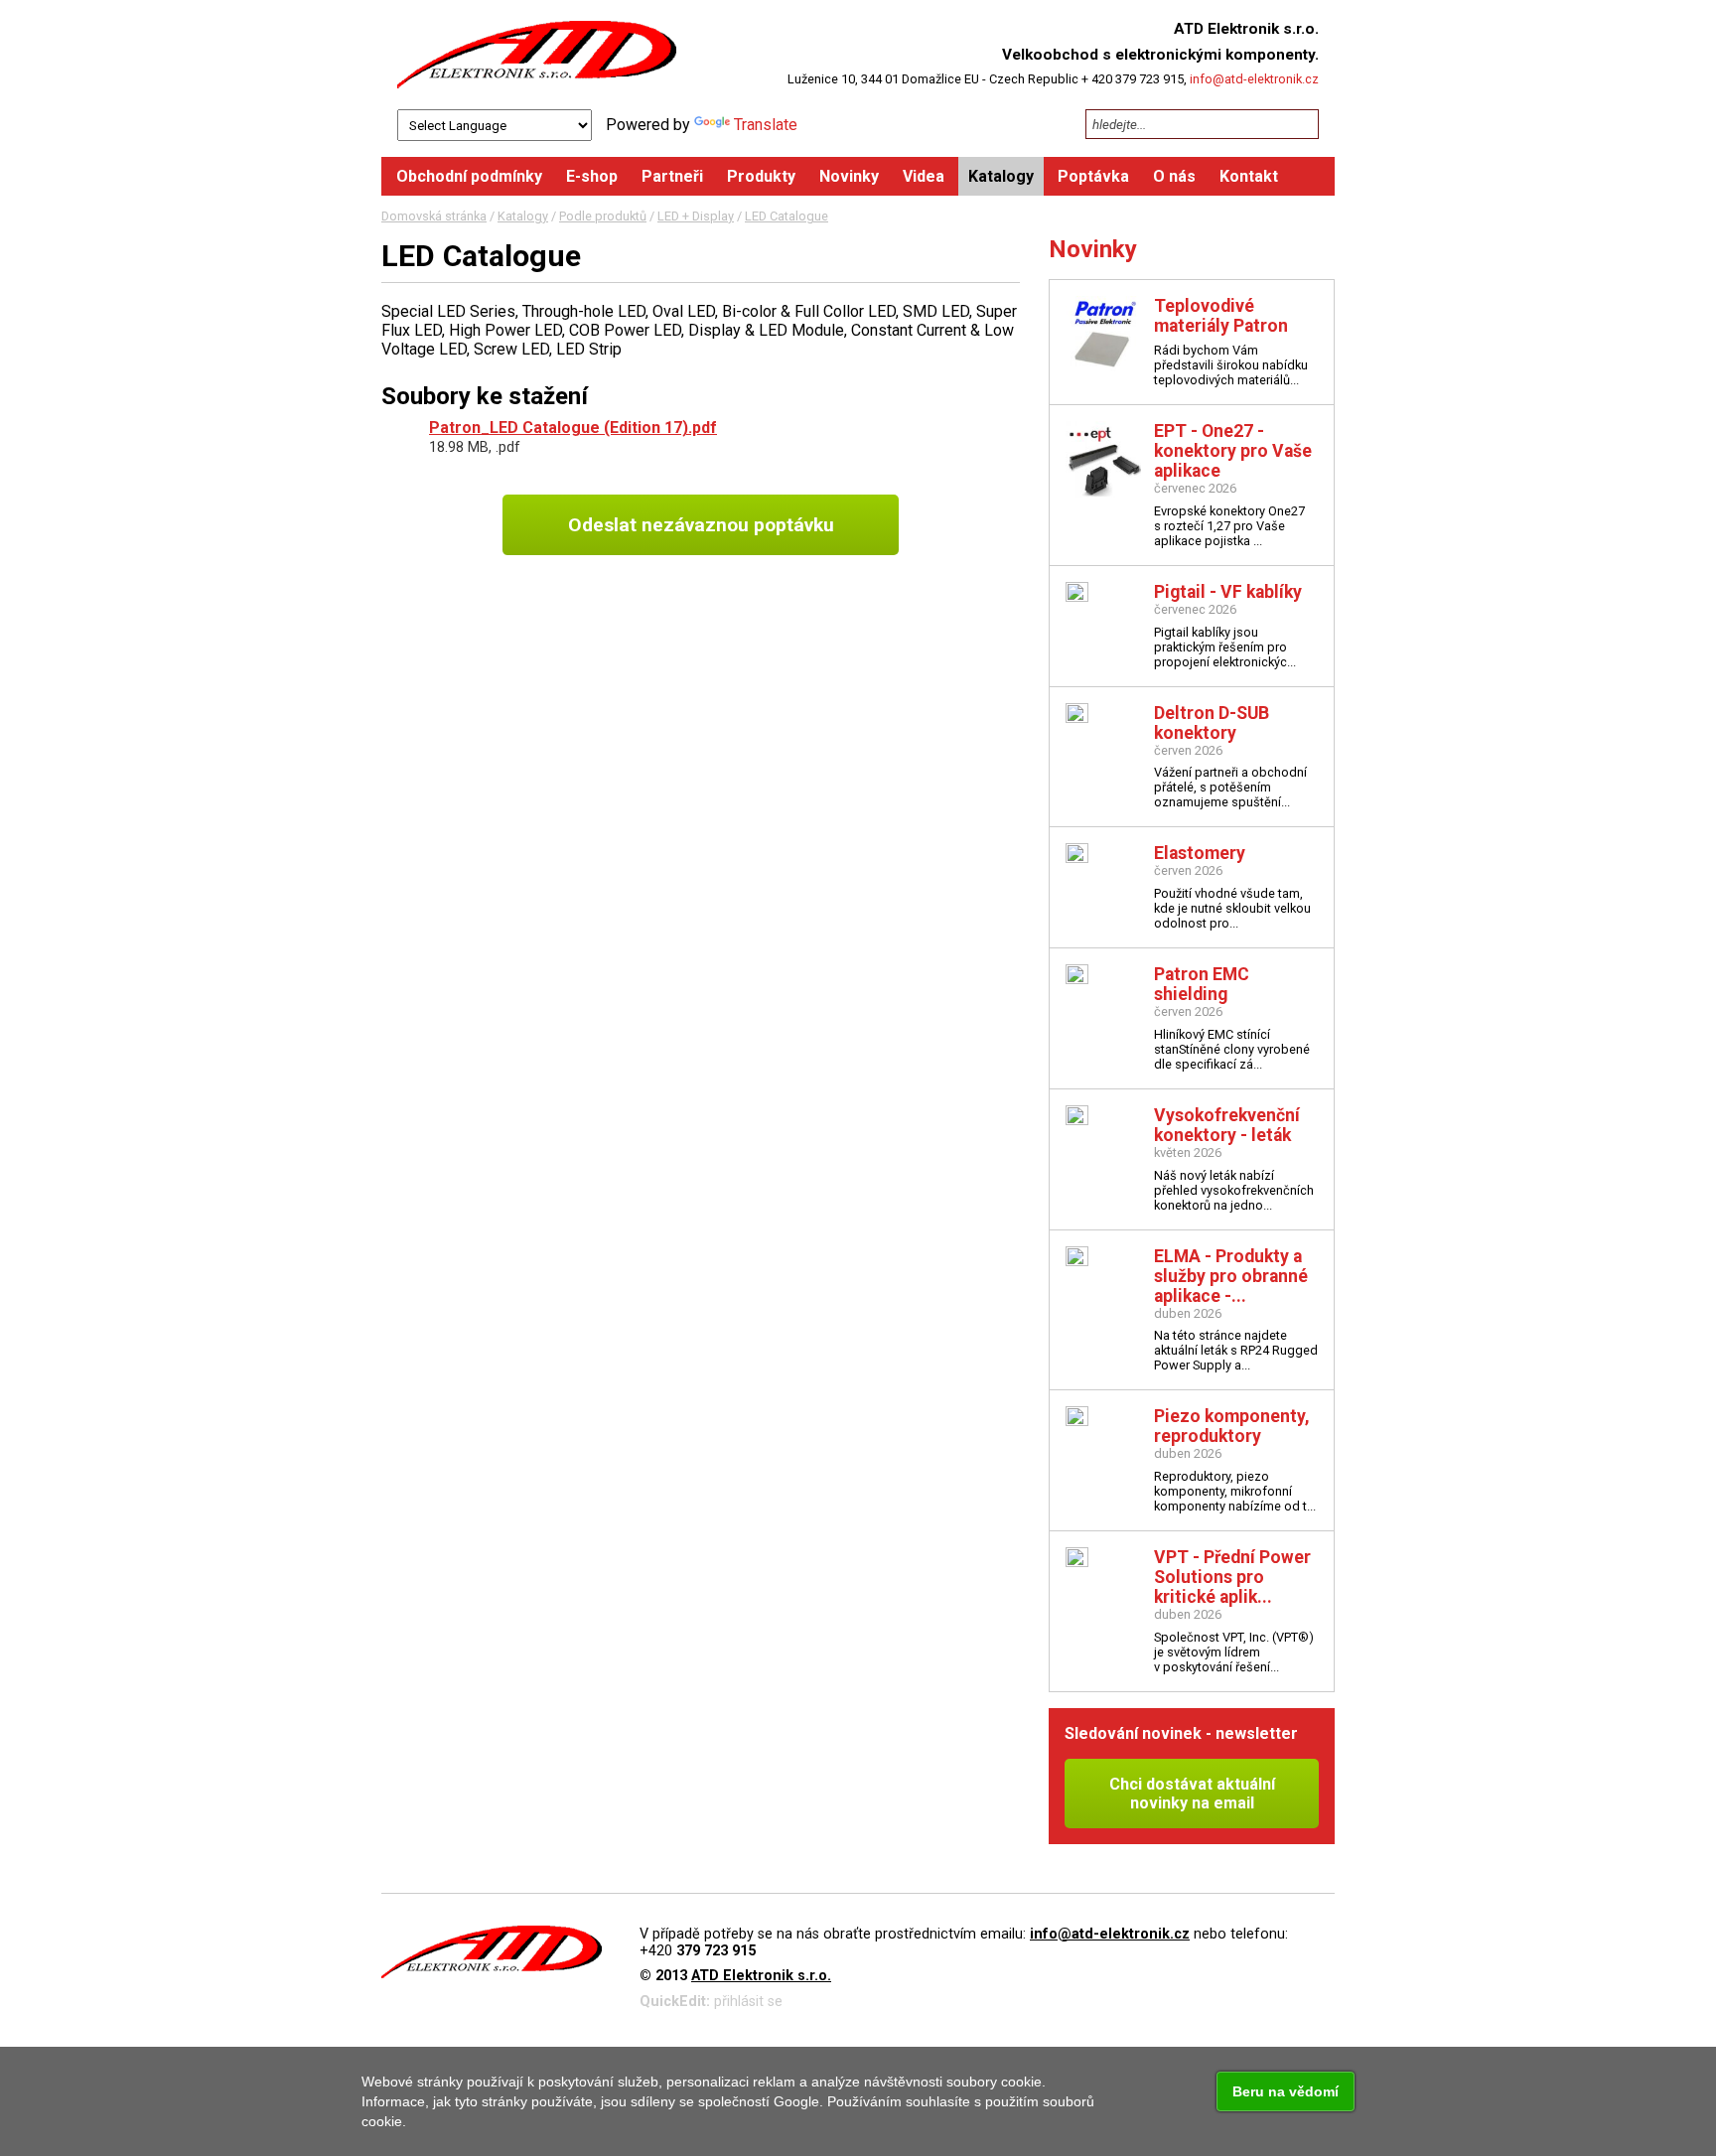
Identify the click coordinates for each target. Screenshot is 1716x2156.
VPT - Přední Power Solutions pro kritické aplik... (1232, 1577)
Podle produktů (603, 216)
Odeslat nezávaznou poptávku (701, 525)
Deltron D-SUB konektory (1212, 723)
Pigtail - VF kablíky (1228, 592)
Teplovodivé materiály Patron (1221, 316)
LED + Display (696, 216)
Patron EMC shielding (1202, 984)
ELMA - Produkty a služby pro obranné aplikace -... (1231, 1276)
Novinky (1093, 249)
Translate (766, 125)
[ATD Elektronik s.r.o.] (537, 55)
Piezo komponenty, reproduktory (1232, 1426)
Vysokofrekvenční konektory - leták (1227, 1125)
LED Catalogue (786, 216)
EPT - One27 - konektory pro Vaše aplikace (1233, 451)
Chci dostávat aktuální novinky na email (1192, 1794)
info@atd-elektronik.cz (1254, 79)
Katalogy (523, 216)
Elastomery (1200, 853)
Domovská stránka (434, 216)
